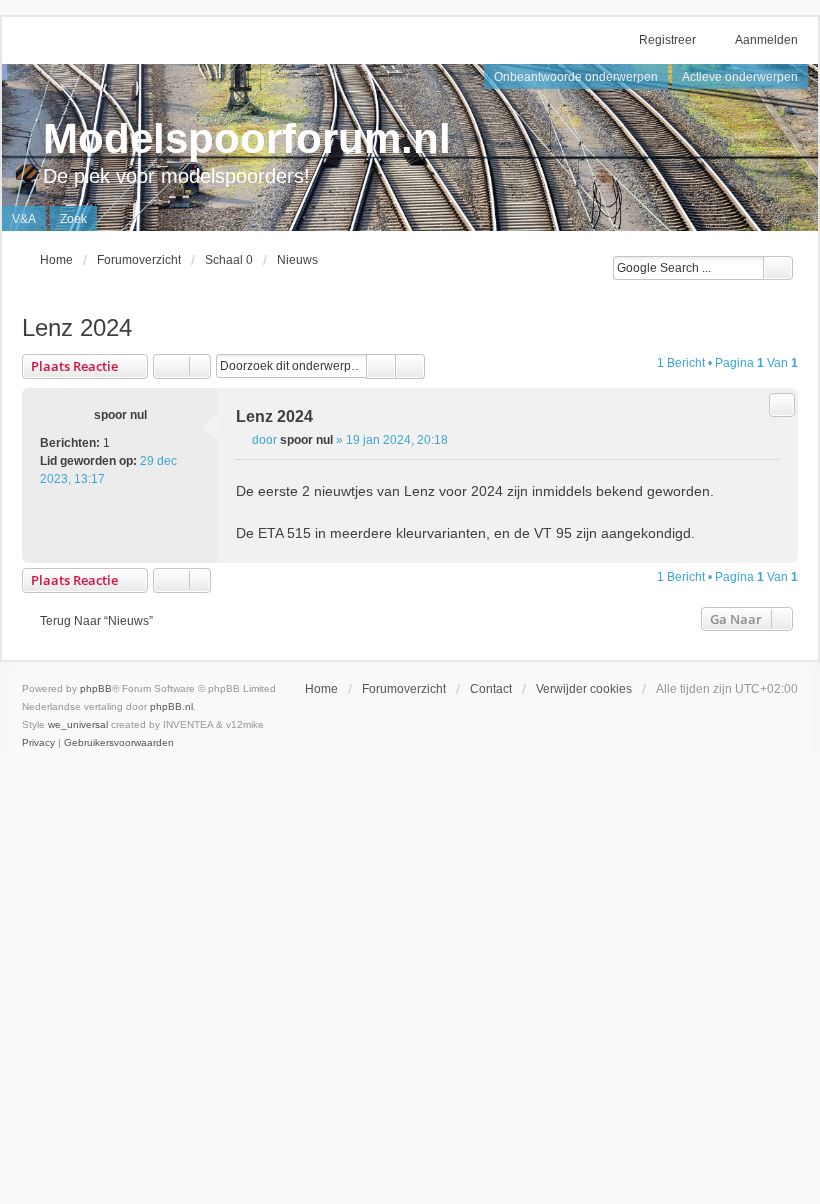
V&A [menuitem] (24, 219)
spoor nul (120, 415)
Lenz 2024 (77, 327)
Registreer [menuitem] (667, 40)
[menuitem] (38, 743)
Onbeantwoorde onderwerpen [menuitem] (576, 77)
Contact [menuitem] (491, 689)
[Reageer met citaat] (782, 405)
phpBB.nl (171, 706)
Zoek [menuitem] (73, 219)
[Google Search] (778, 268)
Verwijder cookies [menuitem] (584, 689)
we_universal (78, 724)
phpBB (96, 688)
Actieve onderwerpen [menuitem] (740, 77)
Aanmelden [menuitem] (766, 40)
